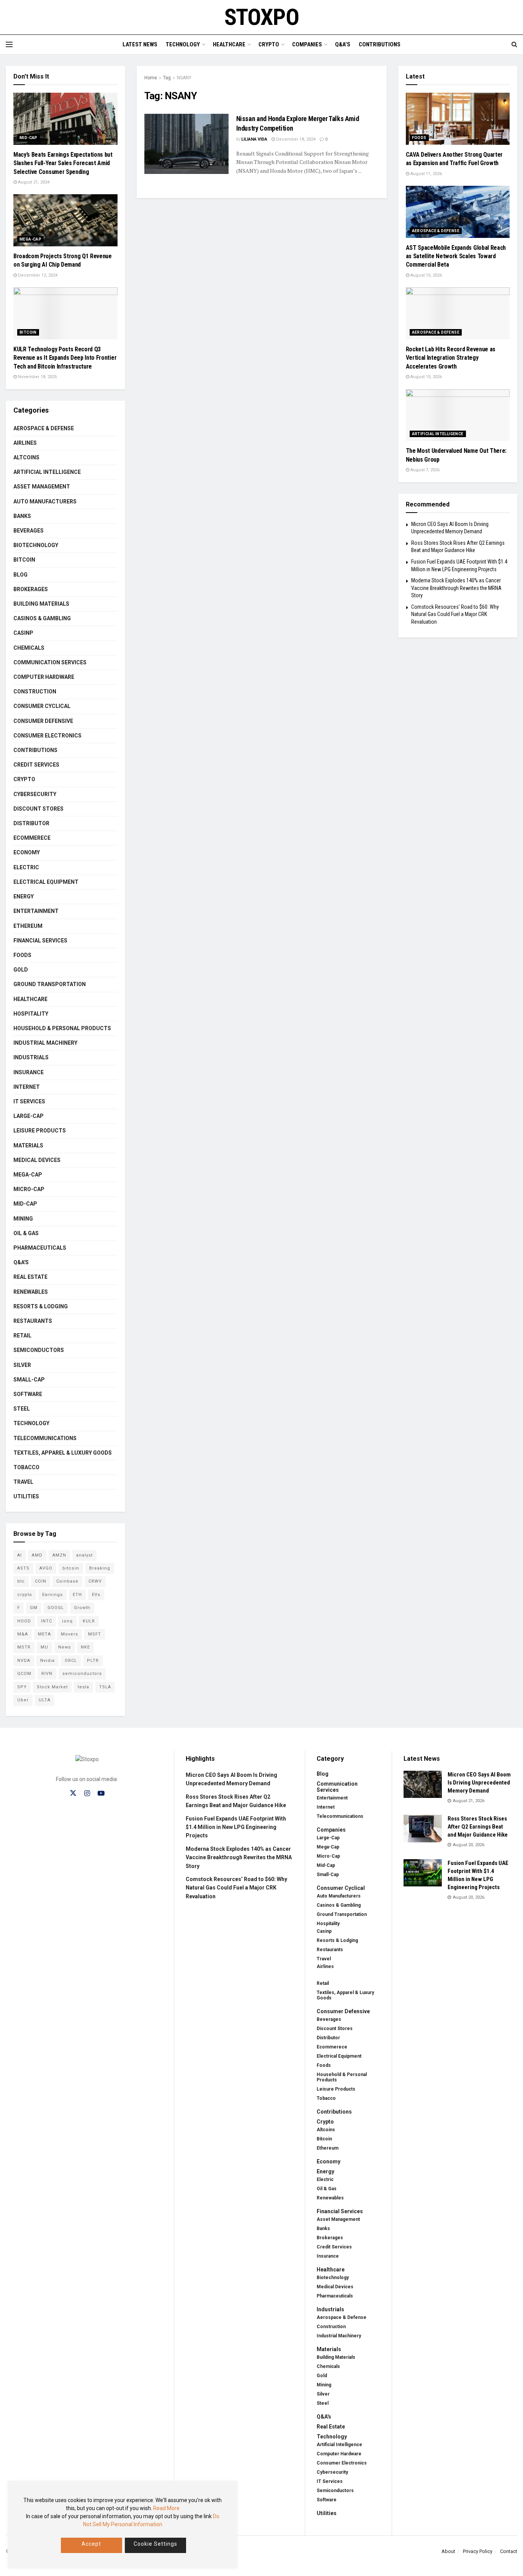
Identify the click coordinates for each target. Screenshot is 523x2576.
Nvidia (47, 1661)
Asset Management (42, 487)
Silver (22, 1365)
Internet (27, 1087)
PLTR (93, 1661)
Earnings (52, 1595)
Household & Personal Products (62, 1028)
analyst (84, 1555)
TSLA (105, 1687)
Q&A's (21, 1262)
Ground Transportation (50, 984)
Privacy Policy (478, 2551)
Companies (307, 44)
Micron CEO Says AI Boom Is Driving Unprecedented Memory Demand (479, 1783)
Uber (23, 1700)
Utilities (26, 1496)
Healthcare (229, 44)
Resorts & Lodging (41, 1306)
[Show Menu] (9, 44)
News (65, 1647)
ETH (77, 1595)
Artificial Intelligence (47, 472)
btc (21, 1581)
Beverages (29, 531)
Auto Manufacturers (45, 501)
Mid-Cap (29, 138)
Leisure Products (40, 1131)
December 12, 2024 (37, 275)
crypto (25, 1595)
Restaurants (33, 1321)
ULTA (45, 1700)
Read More (166, 2508)
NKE (85, 1647)
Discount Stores (38, 809)
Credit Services (36, 765)
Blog (20, 575)
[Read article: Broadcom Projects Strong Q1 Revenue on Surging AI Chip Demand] (65, 220)
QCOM (24, 1674)
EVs (96, 1595)
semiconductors (82, 1674)
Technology (183, 44)
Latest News (140, 44)
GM (34, 1608)
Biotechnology (36, 545)
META (44, 1634)
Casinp (23, 633)
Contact (509, 2551)
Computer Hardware (44, 677)
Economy (27, 852)
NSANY (184, 78)
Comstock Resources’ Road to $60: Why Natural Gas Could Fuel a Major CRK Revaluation (455, 614)
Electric (26, 867)
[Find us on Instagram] (87, 1794)
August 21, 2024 (33, 182)
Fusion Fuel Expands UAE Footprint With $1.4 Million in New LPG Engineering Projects (236, 1827)
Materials (28, 1145)
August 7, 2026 (424, 470)
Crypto (269, 44)
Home (151, 78)
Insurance (29, 1072)
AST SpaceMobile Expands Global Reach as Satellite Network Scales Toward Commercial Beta (456, 256)
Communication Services (50, 662)
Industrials (31, 1057)
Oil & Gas (26, 1233)
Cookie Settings (155, 2544)
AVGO (46, 1568)
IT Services (29, 1101)
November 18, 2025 (37, 377)
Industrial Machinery (45, 1043)
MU (44, 1647)
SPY (22, 1687)
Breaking (100, 1568)
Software (28, 1394)
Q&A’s (343, 44)
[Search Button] (514, 44)
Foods (22, 955)
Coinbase (67, 1581)
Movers (69, 1634)
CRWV (95, 1581)
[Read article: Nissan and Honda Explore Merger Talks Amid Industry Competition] (186, 144)
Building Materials (41, 604)
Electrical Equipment (46, 882)
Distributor (31, 823)
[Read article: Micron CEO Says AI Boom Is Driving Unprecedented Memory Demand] (423, 1785)
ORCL (71, 1661)
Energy (24, 896)
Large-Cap (29, 1116)
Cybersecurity (35, 794)
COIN (41, 1581)
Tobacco (26, 1467)
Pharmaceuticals (40, 1248)
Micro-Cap (29, 1189)
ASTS (23, 1568)
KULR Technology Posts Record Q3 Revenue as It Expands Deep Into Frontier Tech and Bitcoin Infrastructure (65, 358)
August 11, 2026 (426, 174)
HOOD (24, 1621)
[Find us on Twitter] (73, 1793)
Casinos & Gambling (42, 618)
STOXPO (262, 17)
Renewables (31, 1292)
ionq (67, 1621)
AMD (37, 1555)
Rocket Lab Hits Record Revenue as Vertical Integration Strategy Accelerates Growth (451, 358)
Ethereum (28, 926)
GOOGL (56, 1608)
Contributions (380, 44)
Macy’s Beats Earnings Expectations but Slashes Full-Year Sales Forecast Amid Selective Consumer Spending (63, 163)
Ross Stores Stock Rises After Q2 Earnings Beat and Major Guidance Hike (478, 1827)
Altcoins (26, 457)
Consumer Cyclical (42, 706)
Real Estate (30, 1277)
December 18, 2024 (295, 139)
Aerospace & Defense (44, 428)
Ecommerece (32, 838)
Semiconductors (39, 1350)
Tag (167, 78)
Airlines (25, 443)
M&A (23, 1634)
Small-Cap (29, 1380)
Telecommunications (45, 1438)
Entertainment (36, 911)
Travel (23, 1482)
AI (20, 1555)
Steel (22, 1409)
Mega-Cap (30, 239)
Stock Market (52, 1687)
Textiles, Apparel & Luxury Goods (63, 1453)
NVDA (24, 1661)
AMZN (59, 1555)
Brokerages (31, 589)
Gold (21, 970)
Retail (22, 1336)
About (448, 2551)
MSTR (24, 1647)
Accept (91, 2544)
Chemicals (29, 648)
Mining (23, 1219)
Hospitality (31, 1014)
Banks (22, 516)
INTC (47, 1621)
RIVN (47, 1674)
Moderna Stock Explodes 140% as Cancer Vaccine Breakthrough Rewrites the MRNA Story (456, 588)
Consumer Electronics (47, 736)
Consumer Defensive (43, 721)
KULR (89, 1621)
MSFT (95, 1634)
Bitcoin (28, 332)
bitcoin (71, 1568)
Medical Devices (37, 1160)
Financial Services (40, 941)
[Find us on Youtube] (101, 1794)
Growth (82, 1608)
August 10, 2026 (426, 275)
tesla (83, 1687)
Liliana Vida (254, 139)
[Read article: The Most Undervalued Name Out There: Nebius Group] (458, 415)
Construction (35, 692)
